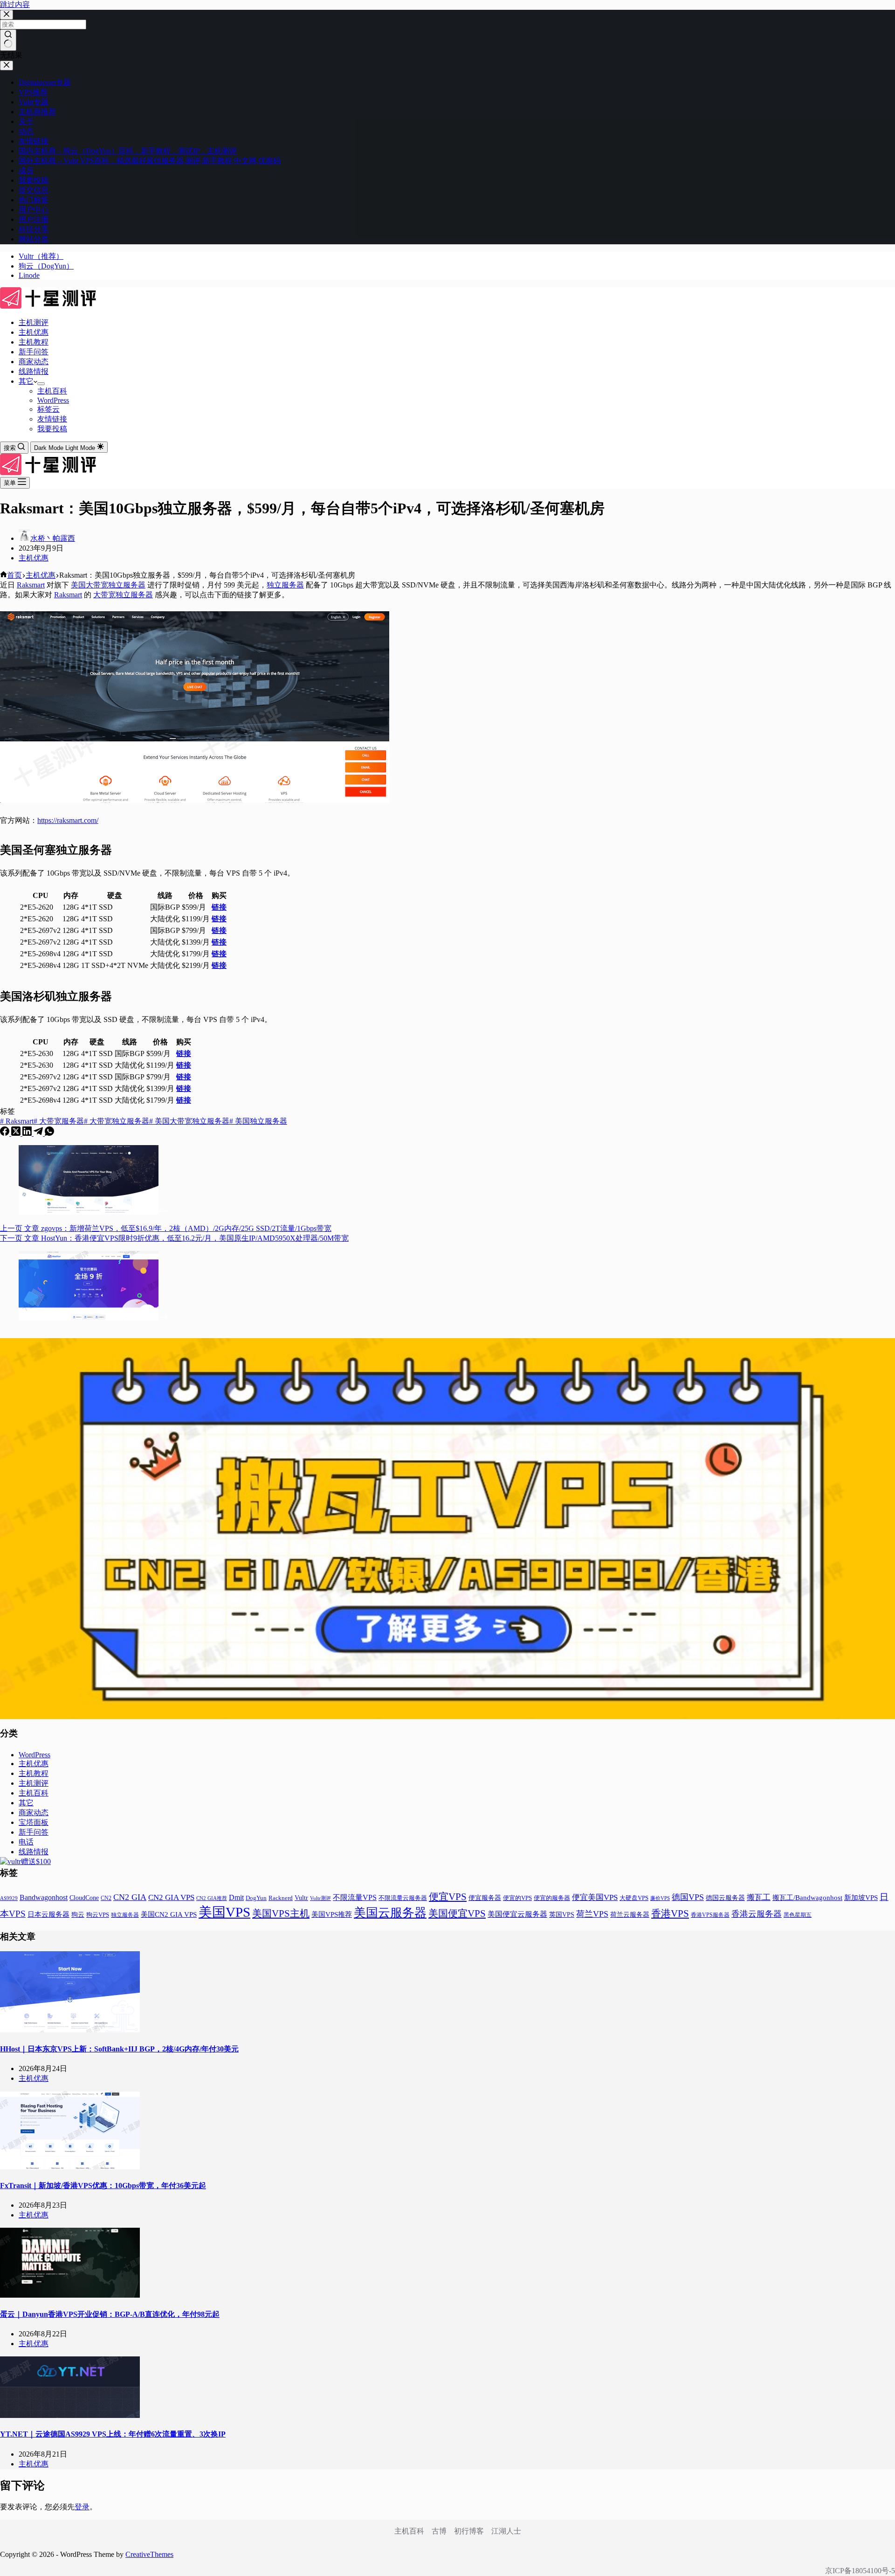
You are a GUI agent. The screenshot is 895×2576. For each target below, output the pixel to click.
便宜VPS (448, 1897)
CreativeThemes (149, 2554)
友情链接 (52, 419)
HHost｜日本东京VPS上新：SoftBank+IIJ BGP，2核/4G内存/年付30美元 (119, 2049)
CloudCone (84, 1898)
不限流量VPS (355, 1897)
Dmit (236, 1897)
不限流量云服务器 (403, 1898)
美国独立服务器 (258, 1121)
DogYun (256, 1898)
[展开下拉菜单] (41, 384)
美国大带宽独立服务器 (108, 585)
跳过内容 (15, 4)
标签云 (48, 409)
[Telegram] (39, 1133)
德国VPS (688, 1897)
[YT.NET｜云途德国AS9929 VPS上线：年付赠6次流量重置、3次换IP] (70, 2415)
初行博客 (469, 2531)
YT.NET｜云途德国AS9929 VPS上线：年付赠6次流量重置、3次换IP (113, 2434)
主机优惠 (34, 332)
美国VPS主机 (281, 1913)
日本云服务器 (48, 1914)
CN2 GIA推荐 (212, 1898)
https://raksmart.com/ (68, 820)
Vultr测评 (320, 1898)
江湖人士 (506, 2531)
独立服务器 (285, 585)
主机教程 (34, 342)
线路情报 (34, 371)
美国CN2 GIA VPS (169, 1914)
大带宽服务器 (59, 1121)
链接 (219, 907)
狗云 (78, 1915)
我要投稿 (52, 429)
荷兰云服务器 (630, 1915)
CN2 (106, 1898)
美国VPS (224, 1912)
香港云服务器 (757, 1914)
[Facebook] (6, 1133)
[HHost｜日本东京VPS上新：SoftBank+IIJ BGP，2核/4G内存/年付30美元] (70, 2030)
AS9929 (9, 1898)
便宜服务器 (485, 1898)
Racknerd (281, 1898)
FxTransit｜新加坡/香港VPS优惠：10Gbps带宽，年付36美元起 (103, 2186)
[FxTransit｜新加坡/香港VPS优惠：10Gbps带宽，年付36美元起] (70, 2167)
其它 (26, 381)
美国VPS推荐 (332, 1914)
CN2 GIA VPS (171, 1897)
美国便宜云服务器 (517, 1914)
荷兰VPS (592, 1914)
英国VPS (562, 1915)
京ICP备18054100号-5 (860, 2571)
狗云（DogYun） (46, 266)
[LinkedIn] (28, 1133)
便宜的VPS (517, 1898)
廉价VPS (660, 1898)
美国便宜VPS (457, 1913)
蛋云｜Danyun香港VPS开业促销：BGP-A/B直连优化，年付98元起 (110, 2314)
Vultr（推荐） (41, 256)
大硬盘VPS (634, 1898)
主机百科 (52, 391)
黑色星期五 (798, 1915)
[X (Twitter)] (17, 1133)
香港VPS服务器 (710, 1915)
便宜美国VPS (595, 1897)
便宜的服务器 (552, 1898)
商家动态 (34, 362)
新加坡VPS (861, 1898)
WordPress (53, 400)
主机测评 (34, 322)
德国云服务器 (725, 1898)
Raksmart (31, 585)
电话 (26, 1842)
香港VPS (670, 1913)
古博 (439, 2531)
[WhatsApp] (49, 1133)
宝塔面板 (34, 1822)
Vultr (301, 1898)
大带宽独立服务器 (123, 595)
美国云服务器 (390, 1913)
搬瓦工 (759, 1897)
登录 (82, 2507)
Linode (29, 275)
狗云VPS (98, 1915)
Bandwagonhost (44, 1897)
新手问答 (34, 352)
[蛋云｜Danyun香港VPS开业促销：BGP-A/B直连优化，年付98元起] (70, 2295)
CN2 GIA (130, 1897)
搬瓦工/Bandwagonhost (807, 1898)
